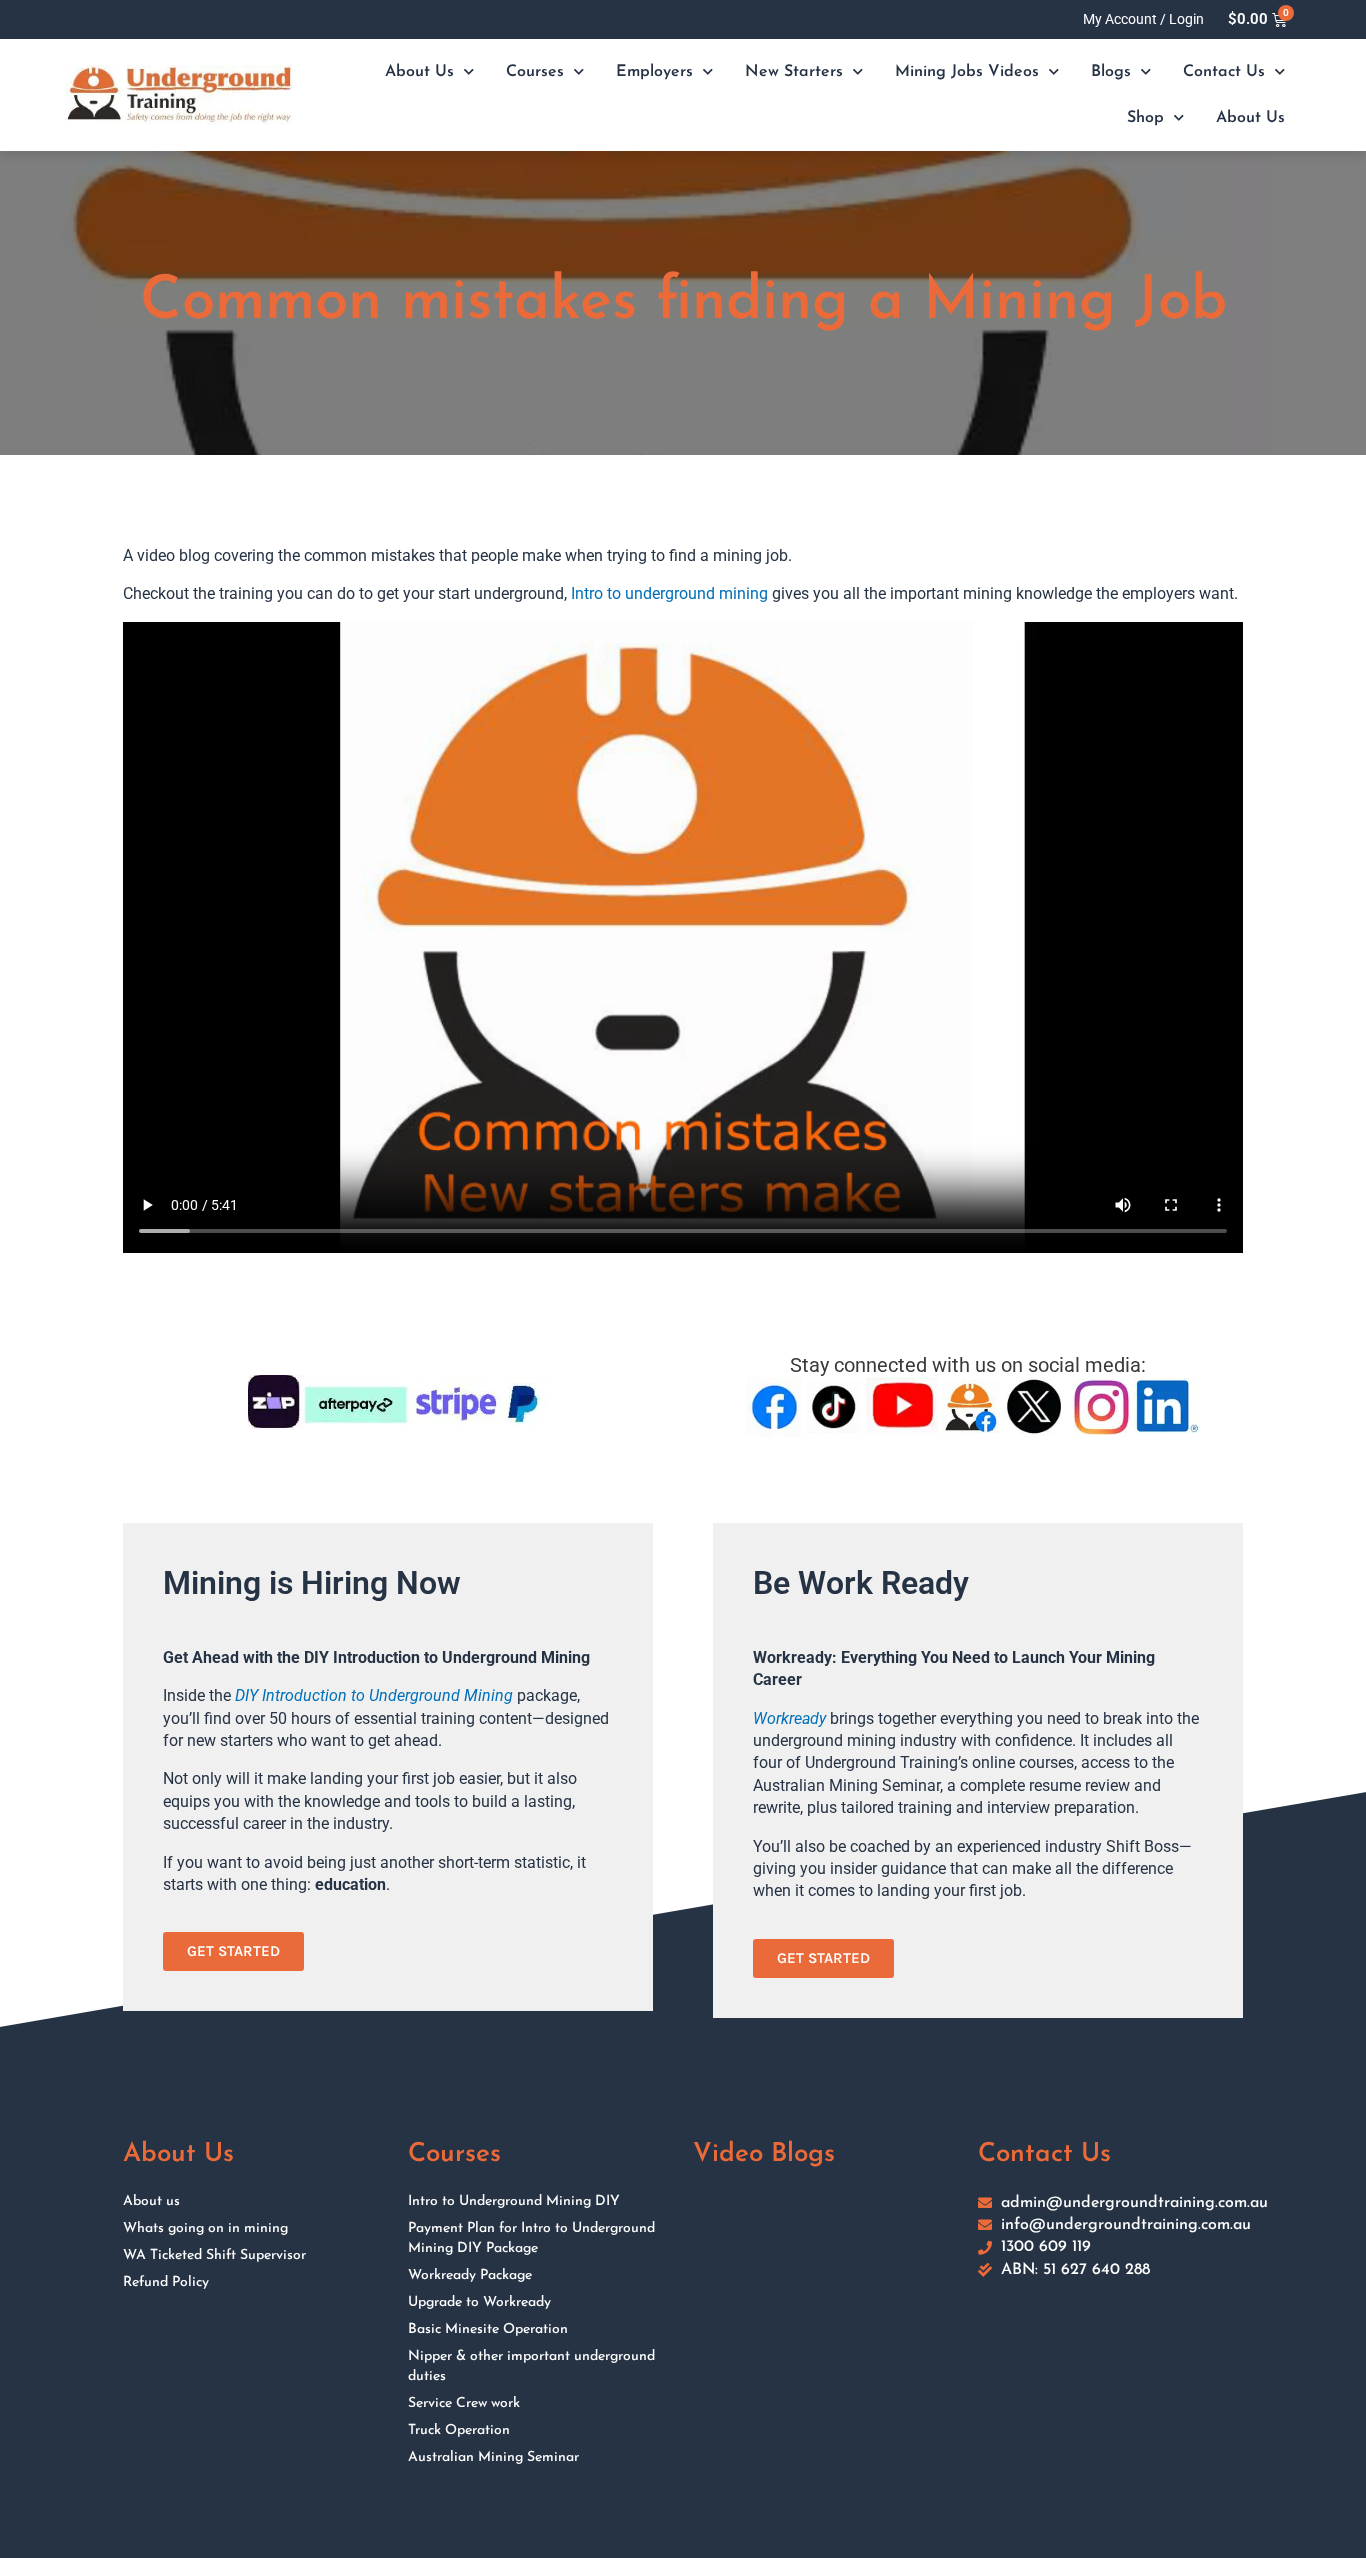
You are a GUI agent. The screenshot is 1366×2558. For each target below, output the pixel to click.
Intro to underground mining (669, 593)
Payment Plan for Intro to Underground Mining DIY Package (531, 2238)
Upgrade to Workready (479, 2302)
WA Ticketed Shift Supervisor (214, 2255)
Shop (1145, 118)
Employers (654, 72)
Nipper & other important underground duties (531, 2366)
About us (151, 2201)
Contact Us (1224, 72)
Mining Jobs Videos (967, 72)
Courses (535, 72)
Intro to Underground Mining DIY (514, 2201)
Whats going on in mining (205, 2228)
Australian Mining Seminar (493, 2457)
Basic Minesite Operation (488, 2329)
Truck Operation (459, 2430)
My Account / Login (1143, 19)
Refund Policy (166, 2282)
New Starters (794, 72)
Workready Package (470, 2275)
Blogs (1111, 72)
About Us (419, 72)
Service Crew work (464, 2403)
